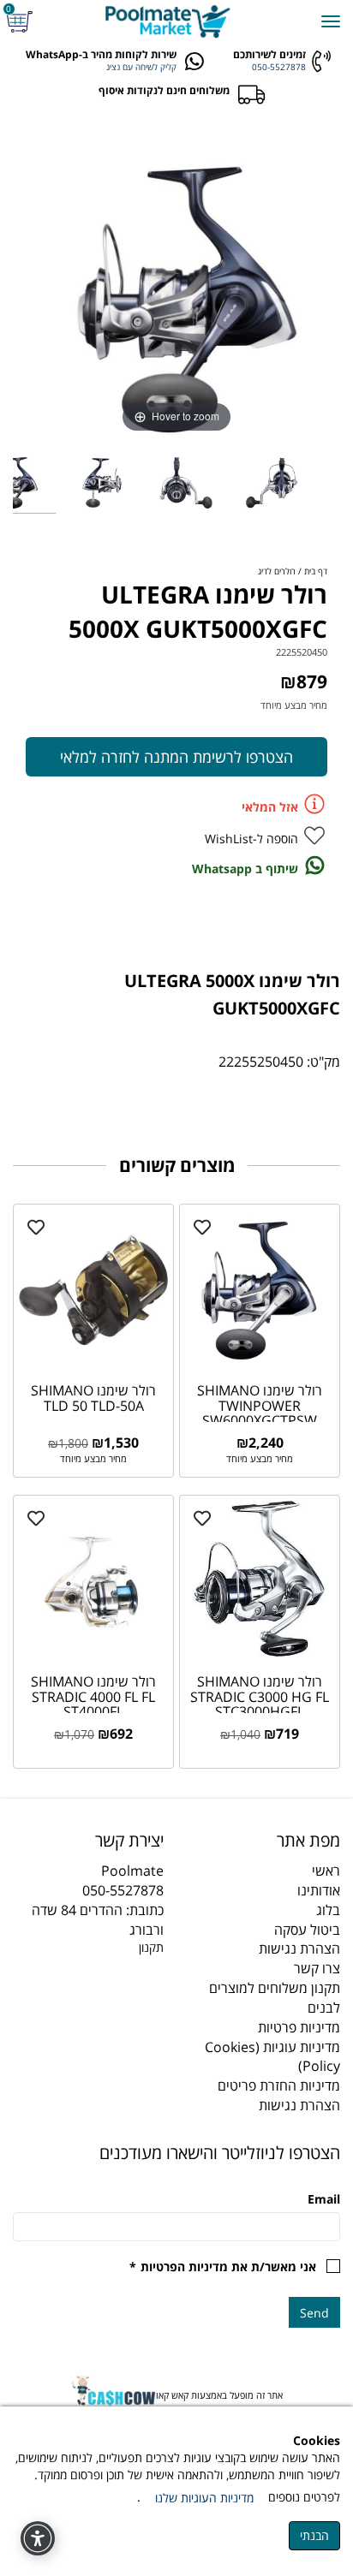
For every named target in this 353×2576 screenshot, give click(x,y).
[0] (22, 22)
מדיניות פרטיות (299, 2027)
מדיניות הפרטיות (184, 2267)
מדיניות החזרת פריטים (279, 2085)
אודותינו (319, 1890)
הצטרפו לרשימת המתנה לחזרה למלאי (176, 757)
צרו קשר (317, 1968)
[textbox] (88, 1841)
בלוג (328, 1910)
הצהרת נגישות (299, 1948)
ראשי (326, 1871)
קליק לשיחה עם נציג (141, 67)
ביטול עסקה (307, 1930)
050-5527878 (279, 67)
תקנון (151, 1947)
